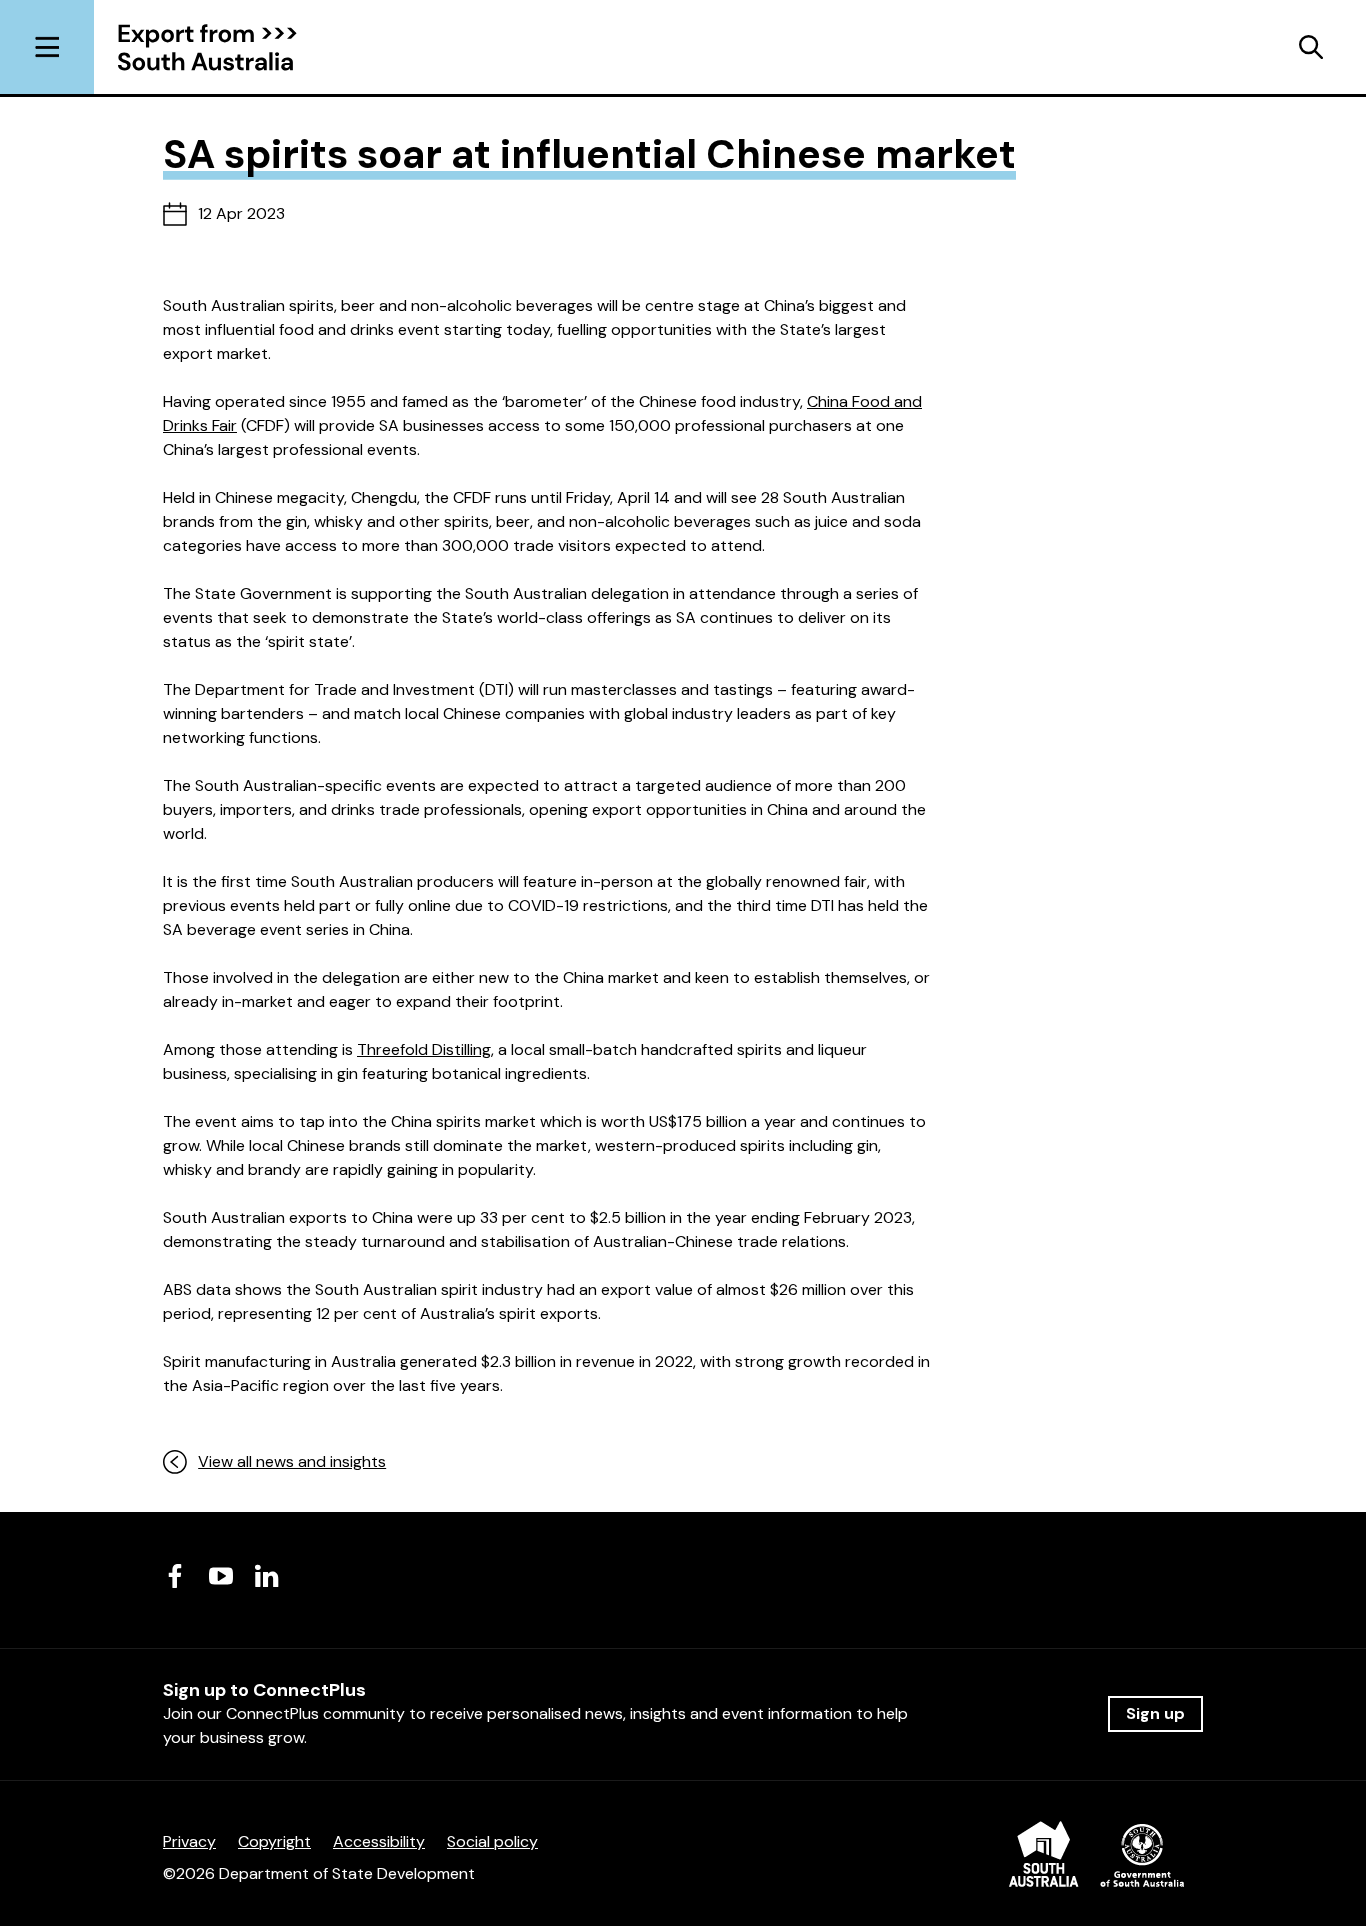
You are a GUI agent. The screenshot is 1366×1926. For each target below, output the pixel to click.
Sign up (1155, 1713)
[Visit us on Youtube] (221, 1576)
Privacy (189, 1841)
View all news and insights (292, 1461)
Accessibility (379, 1841)
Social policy (492, 1841)
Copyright (274, 1841)
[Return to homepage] (222, 47)
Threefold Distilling (424, 1049)
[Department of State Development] (1096, 1857)
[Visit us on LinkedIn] (267, 1576)
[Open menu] (47, 47)
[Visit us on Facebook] (175, 1576)
